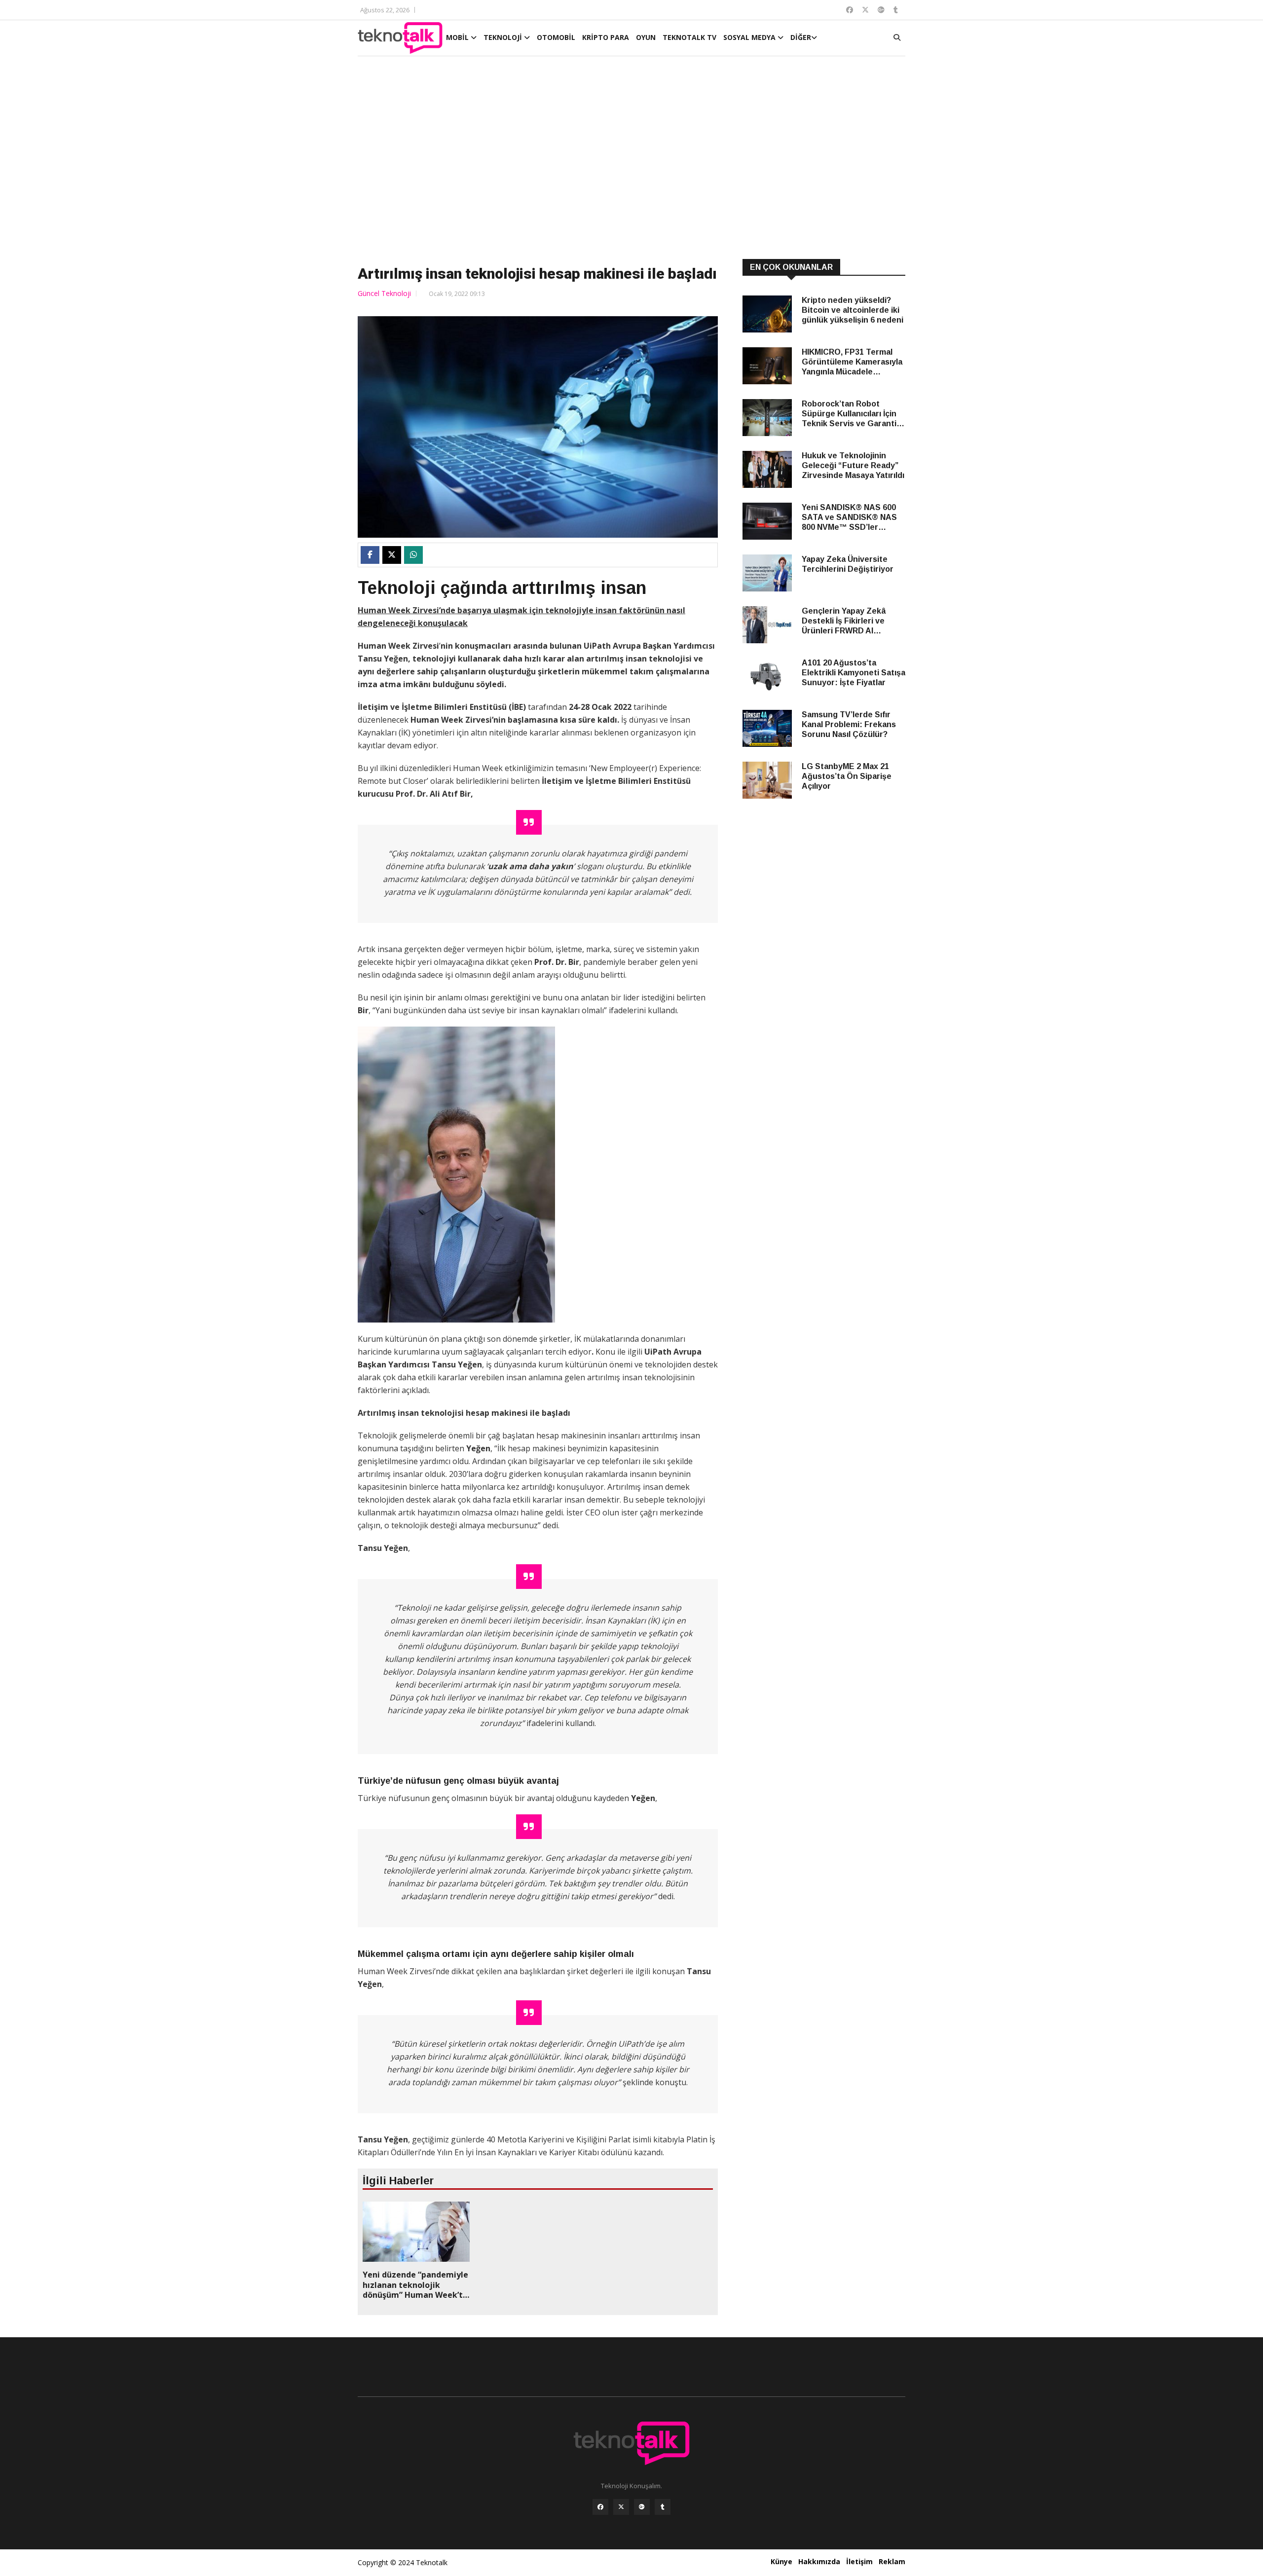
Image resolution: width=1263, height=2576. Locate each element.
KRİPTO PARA (606, 37)
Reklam (892, 2561)
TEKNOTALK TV (689, 37)
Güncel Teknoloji (384, 293)
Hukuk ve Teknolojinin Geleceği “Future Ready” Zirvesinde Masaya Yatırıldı (853, 465)
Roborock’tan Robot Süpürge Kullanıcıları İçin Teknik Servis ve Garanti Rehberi (849, 414)
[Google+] (642, 2507)
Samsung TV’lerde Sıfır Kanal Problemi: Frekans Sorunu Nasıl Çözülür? (849, 724)
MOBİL (458, 37)
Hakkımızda (819, 2561)
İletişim (859, 2561)
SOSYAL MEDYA (750, 37)
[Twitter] (621, 2507)
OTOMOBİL (556, 37)
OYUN (646, 37)
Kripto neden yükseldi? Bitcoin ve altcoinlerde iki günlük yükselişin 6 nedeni (853, 310)
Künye (781, 2561)
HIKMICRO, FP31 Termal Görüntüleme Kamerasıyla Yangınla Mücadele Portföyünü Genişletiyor (852, 362)
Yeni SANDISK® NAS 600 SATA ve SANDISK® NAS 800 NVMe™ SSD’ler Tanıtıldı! (849, 518)
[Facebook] (600, 2507)
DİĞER (801, 37)
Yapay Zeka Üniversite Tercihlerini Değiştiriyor (848, 564)
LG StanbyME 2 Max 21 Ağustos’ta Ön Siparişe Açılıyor (847, 776)
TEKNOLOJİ (504, 37)
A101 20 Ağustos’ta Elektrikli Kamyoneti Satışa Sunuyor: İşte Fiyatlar (854, 673)
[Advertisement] (631, 159)
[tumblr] (663, 2507)
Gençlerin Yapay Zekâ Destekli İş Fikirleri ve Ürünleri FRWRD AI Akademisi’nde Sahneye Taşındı (848, 621)
